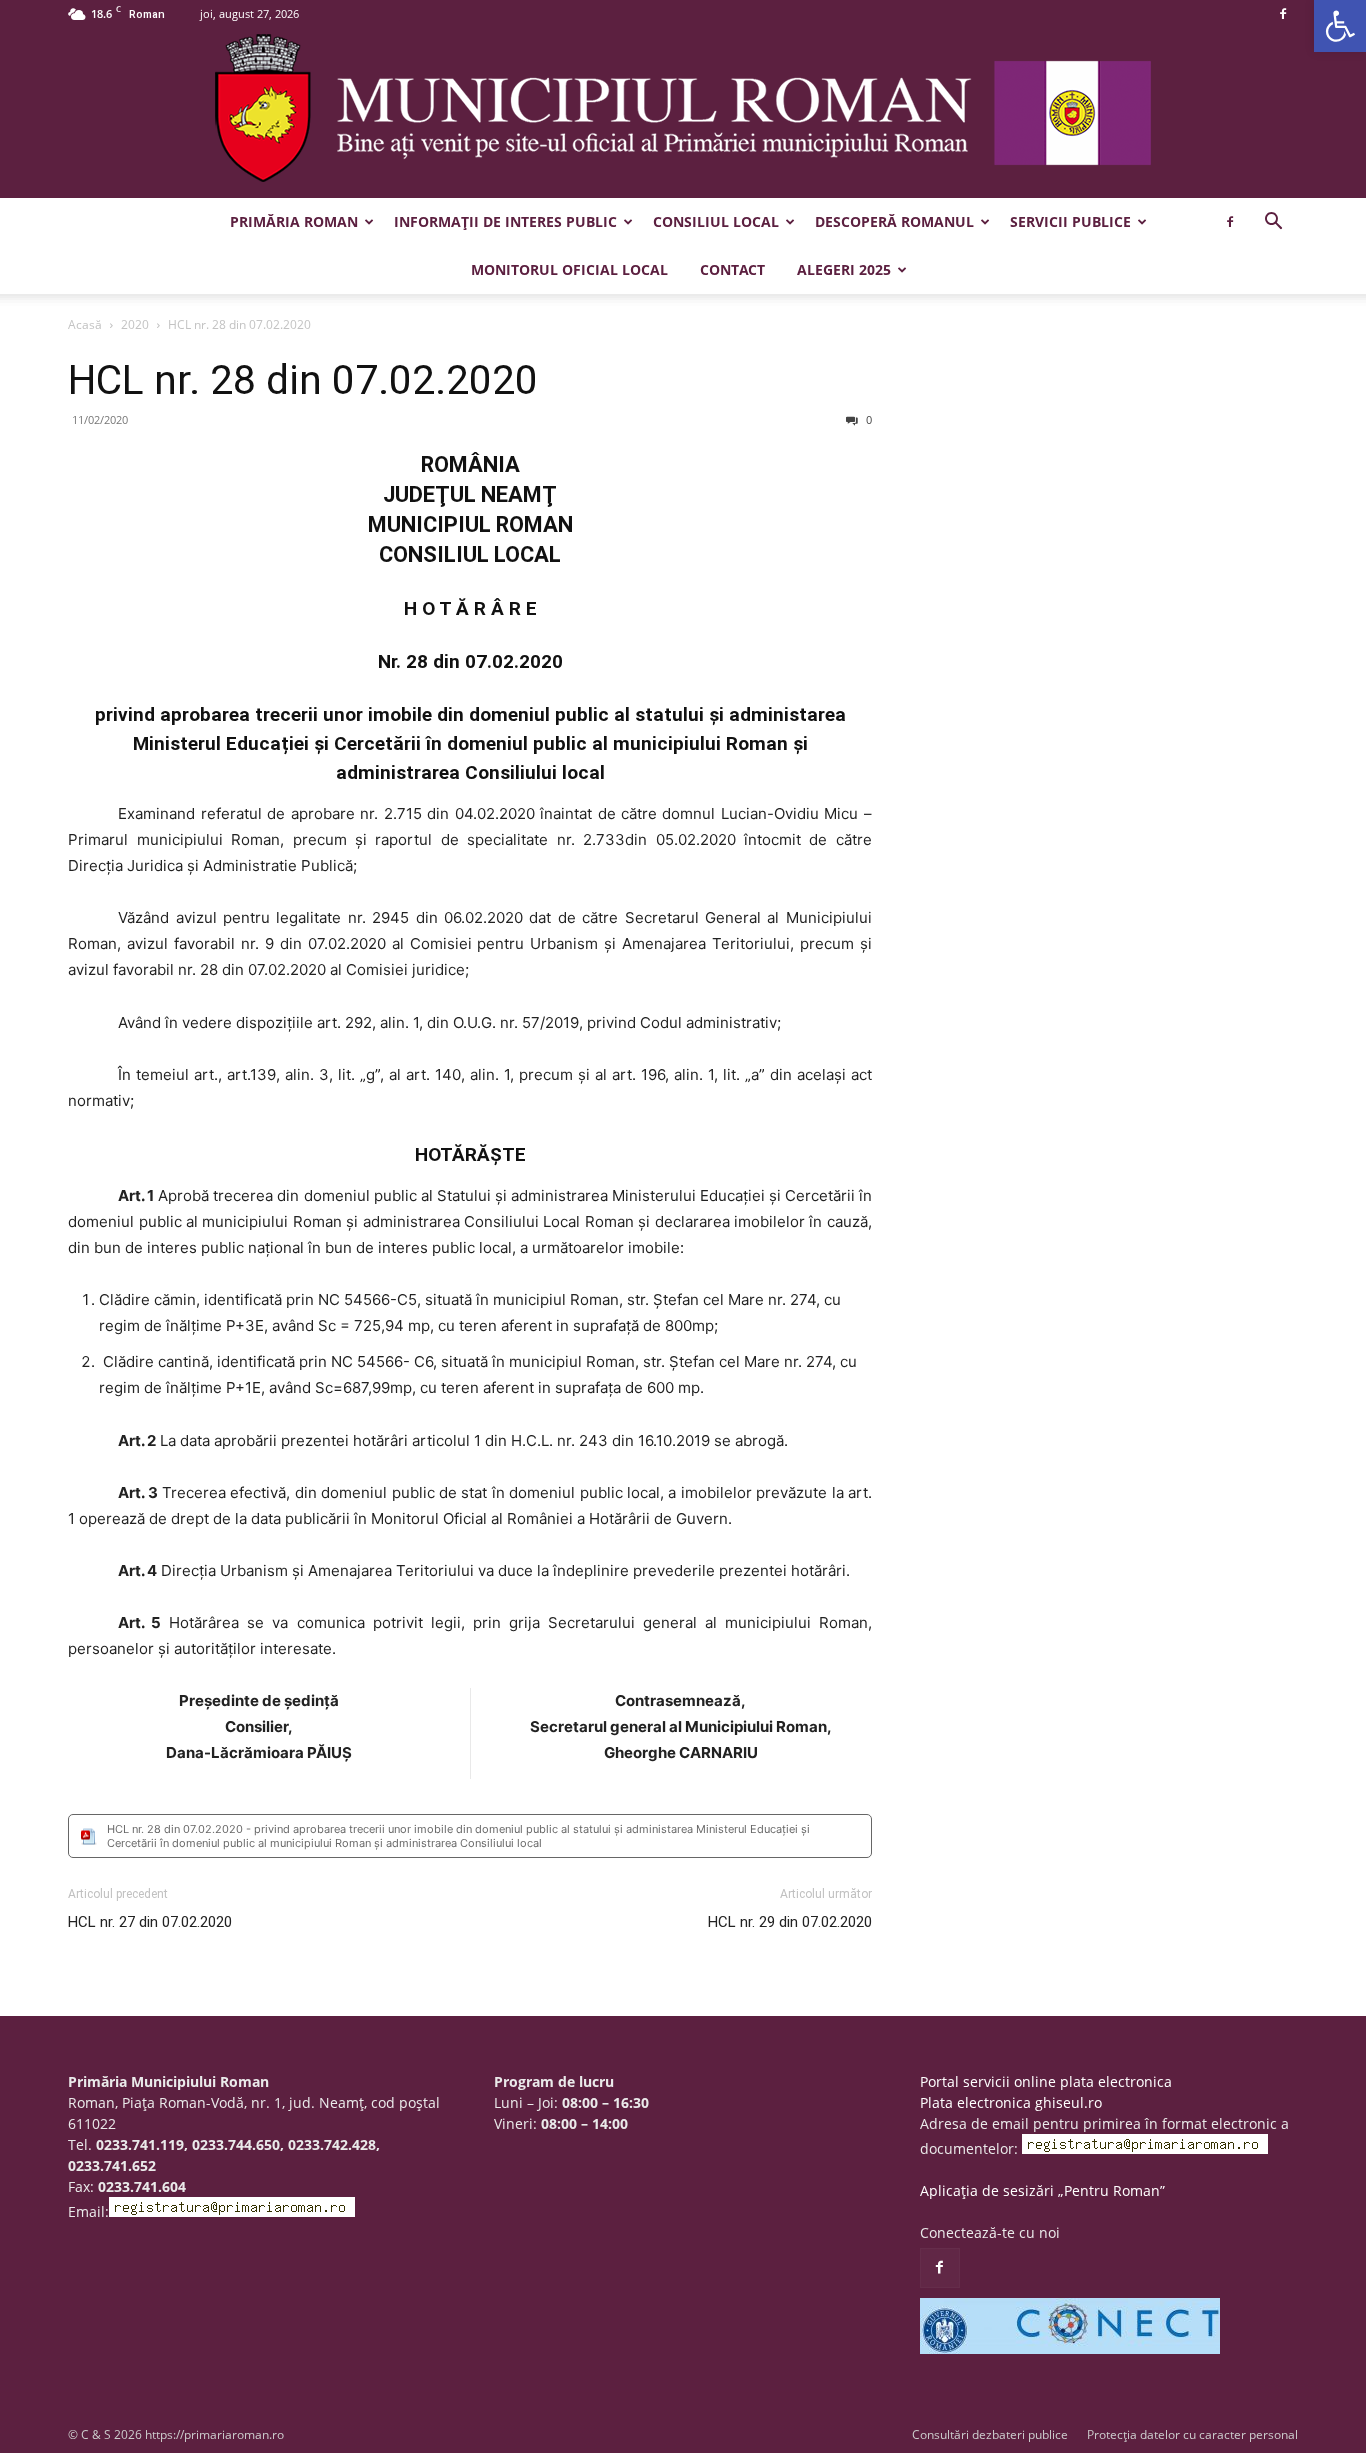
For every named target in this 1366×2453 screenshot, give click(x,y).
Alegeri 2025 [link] (844, 269)
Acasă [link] (85, 324)
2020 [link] (135, 324)
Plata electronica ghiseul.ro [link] (1011, 2102)
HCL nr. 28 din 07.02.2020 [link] (303, 380)
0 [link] (867, 419)
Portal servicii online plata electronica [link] (1046, 2081)
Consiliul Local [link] (716, 221)
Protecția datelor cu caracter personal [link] (1192, 2434)
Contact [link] (732, 269)
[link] (1340, 26)
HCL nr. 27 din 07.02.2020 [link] (150, 1922)
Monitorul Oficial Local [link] (569, 269)
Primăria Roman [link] (294, 221)
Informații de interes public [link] (505, 221)
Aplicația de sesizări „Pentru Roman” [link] (1042, 2190)
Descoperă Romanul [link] (894, 221)
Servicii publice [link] (1070, 221)
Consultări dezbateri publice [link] (990, 2434)
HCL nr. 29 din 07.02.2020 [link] (790, 1922)
